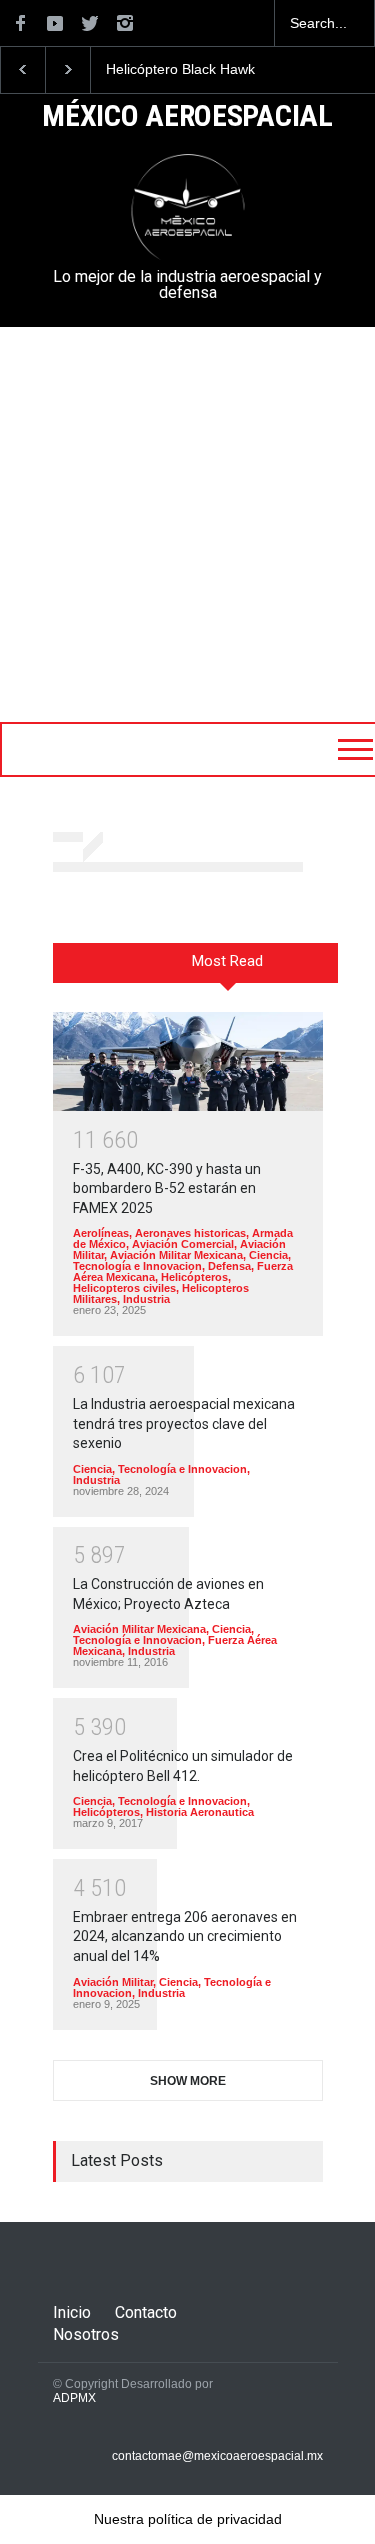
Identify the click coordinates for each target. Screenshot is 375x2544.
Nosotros (86, 2334)
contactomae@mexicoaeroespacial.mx (217, 2456)
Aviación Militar (113, 1982)
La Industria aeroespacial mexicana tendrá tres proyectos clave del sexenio (184, 1423)
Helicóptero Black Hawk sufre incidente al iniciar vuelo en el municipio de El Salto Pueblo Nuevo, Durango (190, 70)
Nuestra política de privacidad (188, 2519)
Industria (146, 1299)
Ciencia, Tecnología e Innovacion (182, 1260)
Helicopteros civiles (124, 1288)
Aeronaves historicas (190, 1233)
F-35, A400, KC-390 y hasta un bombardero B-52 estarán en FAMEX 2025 (167, 1188)
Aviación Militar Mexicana (176, 1255)
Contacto (146, 2312)
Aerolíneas (101, 1233)
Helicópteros (194, 1277)
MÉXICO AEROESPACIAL (187, 117)
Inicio (72, 2312)
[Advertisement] (187, 524)
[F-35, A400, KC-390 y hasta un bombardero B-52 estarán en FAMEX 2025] (188, 1061)
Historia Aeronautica (200, 1812)
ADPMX (74, 2398)
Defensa (229, 1266)
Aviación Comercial (183, 1244)
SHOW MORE (188, 2081)
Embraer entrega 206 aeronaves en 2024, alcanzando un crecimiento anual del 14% (185, 1936)
